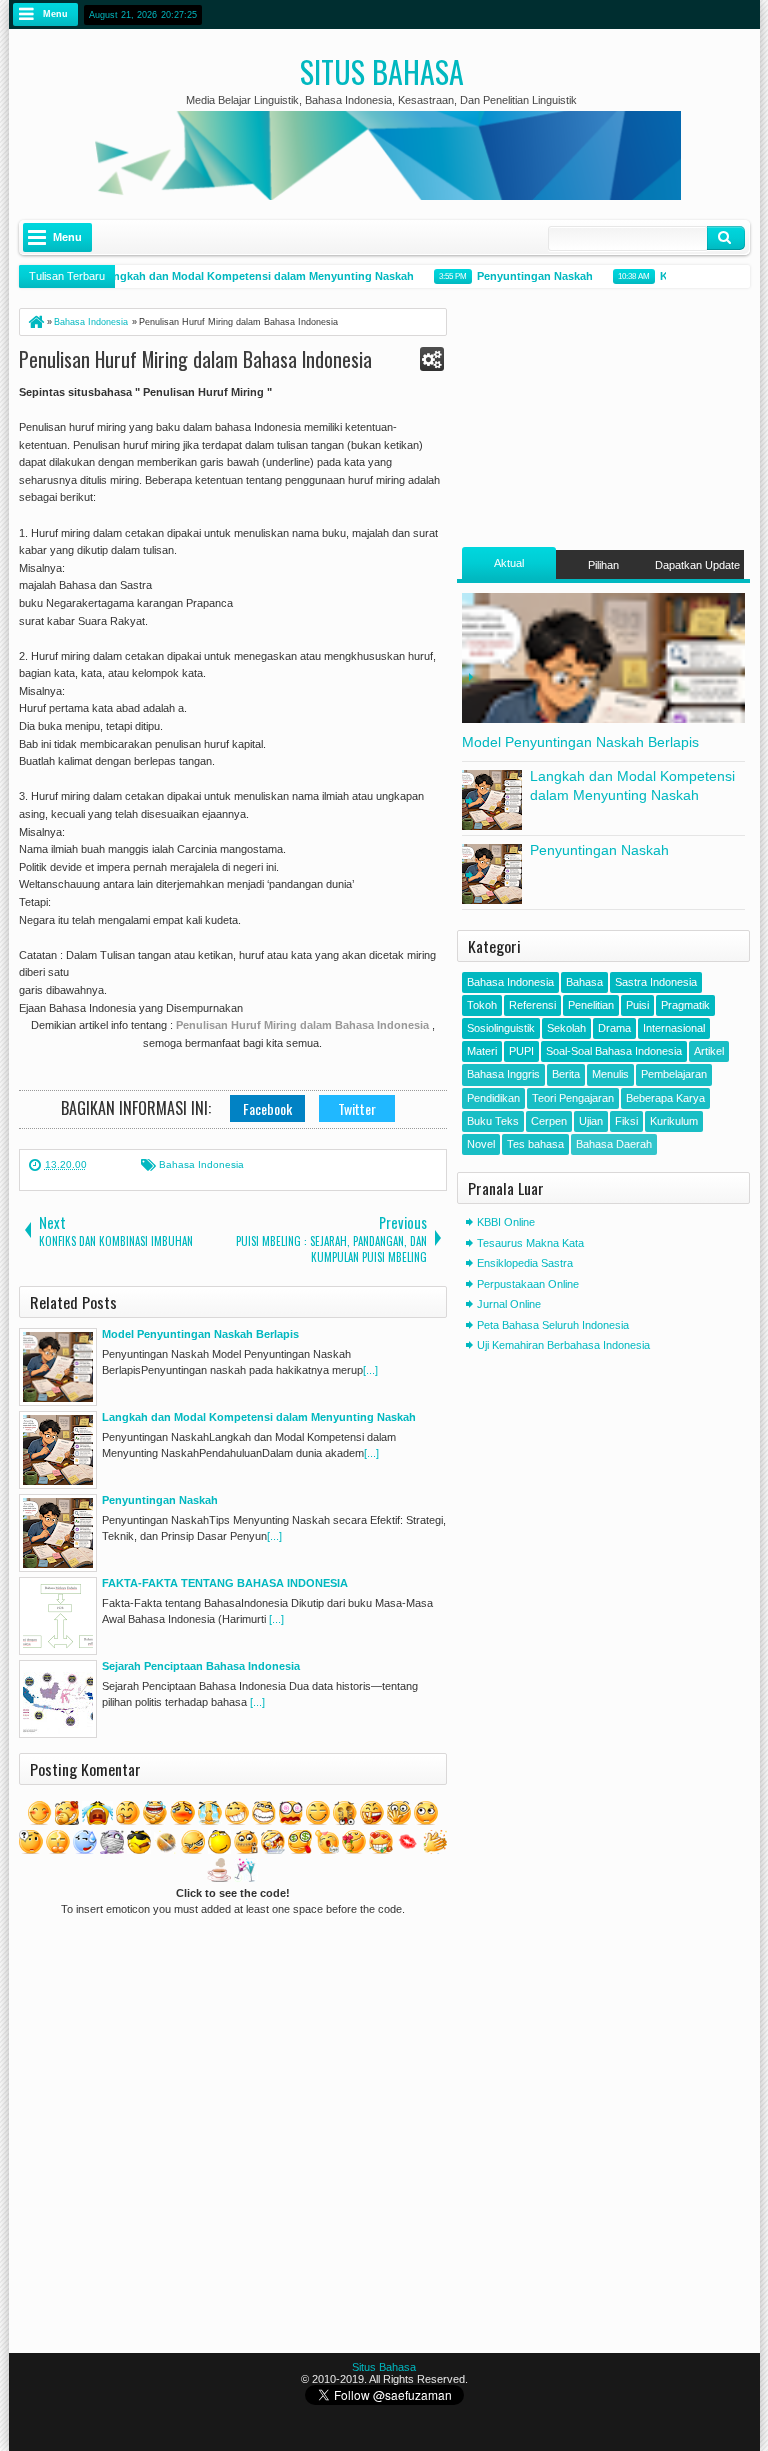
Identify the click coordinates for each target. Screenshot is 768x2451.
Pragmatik (685, 1005)
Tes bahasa (535, 1144)
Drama (614, 1028)
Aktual (509, 563)
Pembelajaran (674, 1074)
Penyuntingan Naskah (524, 276)
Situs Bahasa (382, 71)
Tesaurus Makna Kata (530, 1243)
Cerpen (549, 1121)
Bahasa (584, 982)
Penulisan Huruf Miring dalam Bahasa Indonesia (195, 359)
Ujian (591, 1121)
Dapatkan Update (697, 565)
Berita (566, 1074)
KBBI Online (506, 1222)
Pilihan (603, 565)
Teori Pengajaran (573, 1098)
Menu (55, 14)
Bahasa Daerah (614, 1144)
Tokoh (482, 1005)
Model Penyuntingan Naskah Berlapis (580, 742)
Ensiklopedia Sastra (525, 1263)
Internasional (674, 1028)
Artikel (709, 1051)
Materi (482, 1051)
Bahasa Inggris (503, 1074)
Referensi (532, 1005)
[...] (370, 1370)
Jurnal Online (509, 1304)
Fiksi (626, 1121)
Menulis (610, 1074)
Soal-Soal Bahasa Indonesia (614, 1051)
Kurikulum (674, 1121)
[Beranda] (35, 322)
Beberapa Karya (665, 1098)
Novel (481, 1144)
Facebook (267, 1108)
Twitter (357, 1108)
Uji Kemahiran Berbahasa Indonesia (563, 1345)
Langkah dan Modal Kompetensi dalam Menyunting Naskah (246, 276)
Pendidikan (493, 1098)
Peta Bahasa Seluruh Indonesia (553, 1325)
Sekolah (566, 1028)
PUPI (521, 1051)
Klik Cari (726, 238)
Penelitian (591, 1005)
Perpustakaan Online (528, 1284)
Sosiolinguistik (501, 1028)
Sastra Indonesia (656, 982)
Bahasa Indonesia (201, 1164)
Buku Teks (493, 1121)
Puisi (637, 1005)
